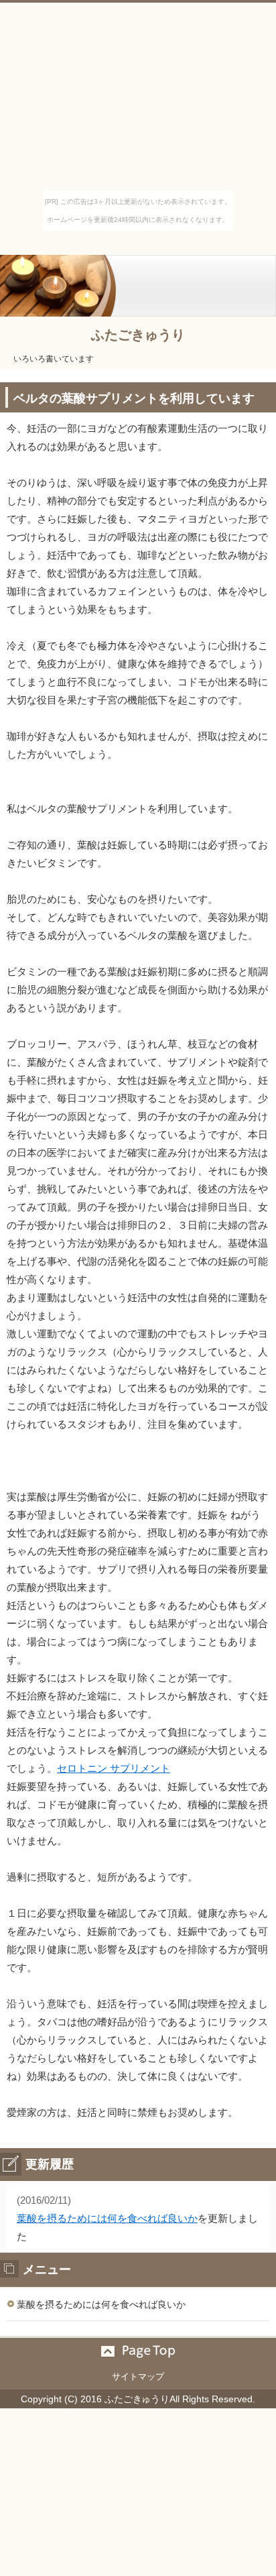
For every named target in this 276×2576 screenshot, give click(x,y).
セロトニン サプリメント (114, 1768)
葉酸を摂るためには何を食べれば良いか (107, 2218)
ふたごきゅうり (138, 335)
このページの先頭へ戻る (138, 2351)
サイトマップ (138, 2376)
